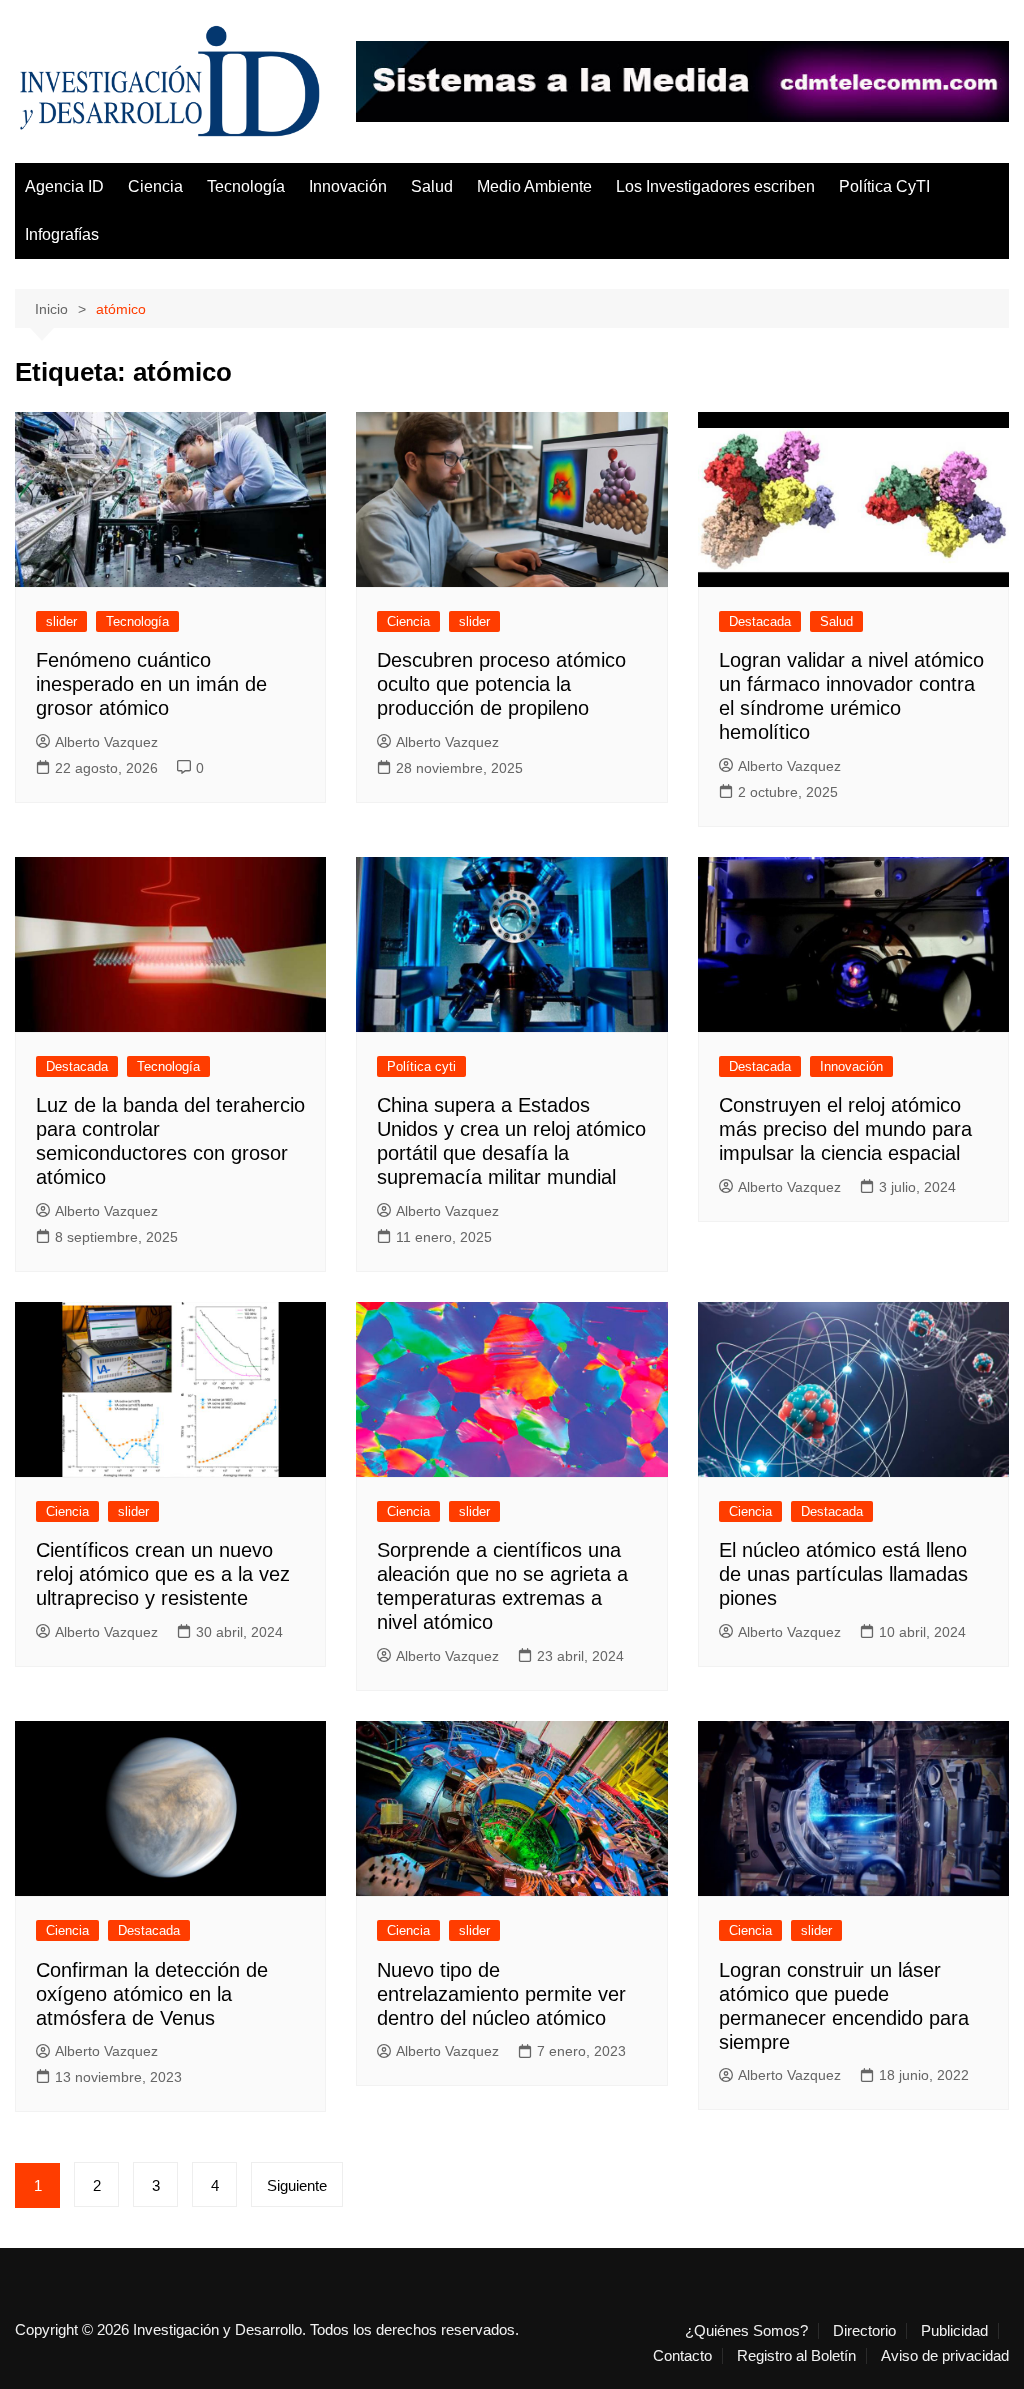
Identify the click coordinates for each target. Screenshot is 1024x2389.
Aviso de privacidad (945, 2356)
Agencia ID (64, 186)
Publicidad (954, 2331)
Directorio (864, 2331)
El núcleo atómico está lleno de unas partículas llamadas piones (843, 1574)
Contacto (682, 2356)
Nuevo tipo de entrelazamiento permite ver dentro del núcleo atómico (501, 1994)
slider (61, 621)
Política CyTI (884, 186)
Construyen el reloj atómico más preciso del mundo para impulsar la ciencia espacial (845, 1129)
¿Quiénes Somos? (746, 2331)
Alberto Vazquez (106, 742)
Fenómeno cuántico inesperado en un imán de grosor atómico (151, 684)
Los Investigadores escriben (715, 186)
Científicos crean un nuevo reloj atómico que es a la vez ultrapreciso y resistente (163, 1574)
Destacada (760, 621)
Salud (432, 186)
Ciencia (155, 186)
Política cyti (421, 1066)
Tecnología (246, 186)
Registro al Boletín (796, 2356)
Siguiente (297, 2185)
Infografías (62, 234)
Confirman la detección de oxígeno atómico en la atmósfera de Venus (152, 1994)
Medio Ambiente (534, 186)
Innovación (348, 186)
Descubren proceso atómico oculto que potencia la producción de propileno (501, 684)
